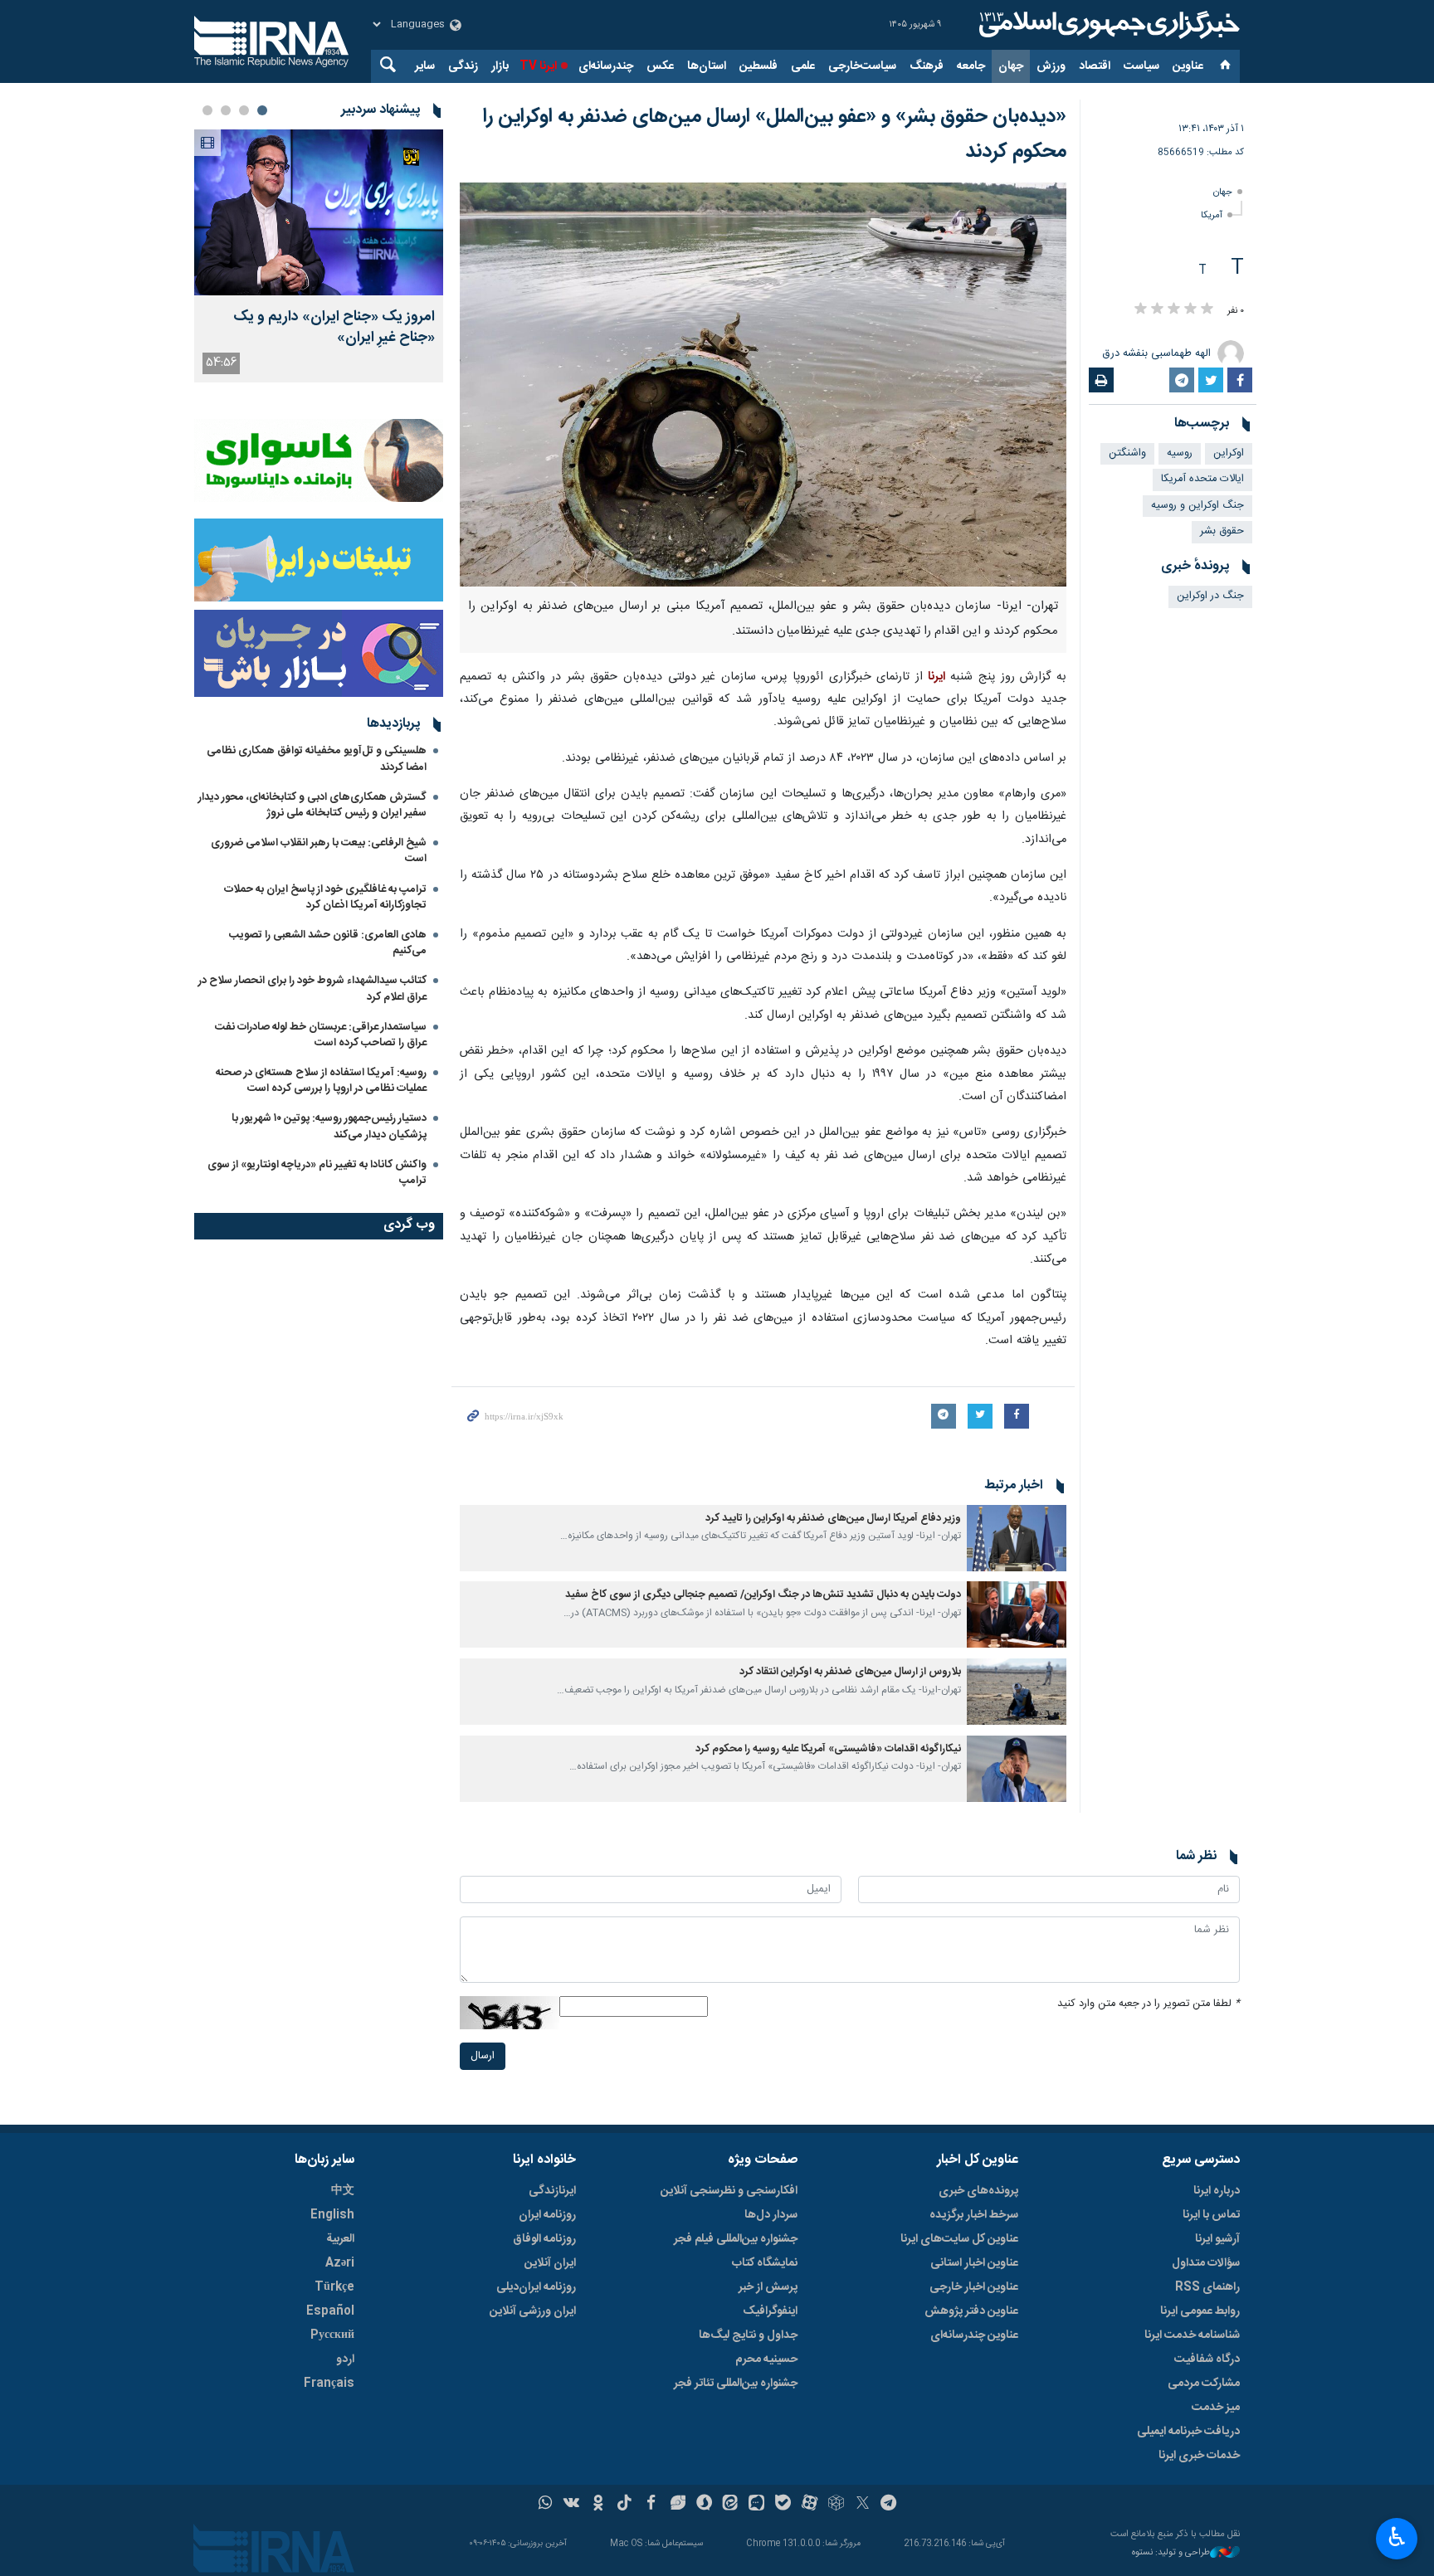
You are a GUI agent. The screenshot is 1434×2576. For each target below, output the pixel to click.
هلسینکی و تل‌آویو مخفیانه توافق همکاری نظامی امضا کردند (317, 759)
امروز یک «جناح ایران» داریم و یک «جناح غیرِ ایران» (334, 328)
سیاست (1141, 66)
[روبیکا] (836, 2505)
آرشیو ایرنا (1217, 2239)
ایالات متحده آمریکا (1202, 479)
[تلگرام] (889, 2505)
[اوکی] (598, 2505)
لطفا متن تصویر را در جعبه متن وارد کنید (1149, 2004)
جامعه (971, 66)
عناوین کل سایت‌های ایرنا (959, 2239)
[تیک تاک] (624, 2505)
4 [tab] (207, 110)
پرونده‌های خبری (978, 2191)
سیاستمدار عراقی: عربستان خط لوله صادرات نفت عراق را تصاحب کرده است (321, 1035)
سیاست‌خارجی (862, 66)
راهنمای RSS (1207, 2287)
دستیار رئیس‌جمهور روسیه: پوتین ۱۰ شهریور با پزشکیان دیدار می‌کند (329, 1126)
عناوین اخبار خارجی (974, 2287)
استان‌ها (707, 66)
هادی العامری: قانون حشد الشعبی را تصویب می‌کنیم (328, 943)
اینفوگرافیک (770, 2311)
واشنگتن (1127, 453)
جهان (1011, 66)
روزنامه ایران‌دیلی (536, 2287)
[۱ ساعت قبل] (319, 212)
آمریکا (1212, 215)
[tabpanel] (319, 256)
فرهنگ (927, 66)
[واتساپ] (546, 2505)
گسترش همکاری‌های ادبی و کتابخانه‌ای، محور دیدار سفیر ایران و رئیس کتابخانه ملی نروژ (312, 805)
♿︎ (1397, 2537)
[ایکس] (863, 2505)
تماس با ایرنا (1211, 2215)
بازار (500, 66)
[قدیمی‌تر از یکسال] (1017, 1538)
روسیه (1180, 453)
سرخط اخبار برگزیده (974, 2215)
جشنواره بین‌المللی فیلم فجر (736, 2239)
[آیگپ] (756, 2505)
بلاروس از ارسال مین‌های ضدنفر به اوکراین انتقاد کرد (850, 1672)
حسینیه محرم (766, 2359)
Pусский (332, 2335)
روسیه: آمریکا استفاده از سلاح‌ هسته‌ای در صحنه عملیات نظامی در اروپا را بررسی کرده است (321, 1081)
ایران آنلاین (550, 2263)
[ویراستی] (678, 2505)
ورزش (1051, 66)
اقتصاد (1095, 66)
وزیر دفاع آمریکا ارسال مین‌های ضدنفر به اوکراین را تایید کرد (833, 1519)
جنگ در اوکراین (1210, 596)
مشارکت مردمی (1204, 2384)
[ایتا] (731, 2505)
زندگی (463, 66)
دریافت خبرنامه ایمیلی (1188, 2432)
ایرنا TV (538, 66)
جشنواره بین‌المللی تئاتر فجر (736, 2384)
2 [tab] (244, 110)
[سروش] (704, 2505)
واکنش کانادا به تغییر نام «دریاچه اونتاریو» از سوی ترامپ (317, 1173)
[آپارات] (810, 2505)
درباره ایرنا (1217, 2191)
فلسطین (758, 66)
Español (330, 2311)
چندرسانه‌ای (606, 66)
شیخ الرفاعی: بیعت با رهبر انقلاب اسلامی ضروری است (319, 851)
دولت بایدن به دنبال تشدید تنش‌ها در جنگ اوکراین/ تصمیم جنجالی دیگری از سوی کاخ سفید (763, 1595)
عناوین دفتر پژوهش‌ (971, 2311)
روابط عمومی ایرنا (1200, 2311)
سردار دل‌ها (771, 2215)
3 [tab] (226, 110)
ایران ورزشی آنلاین (533, 2311)
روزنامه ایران (547, 2215)
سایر (425, 66)
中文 (343, 2191)
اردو (345, 2359)
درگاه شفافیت (1207, 2359)
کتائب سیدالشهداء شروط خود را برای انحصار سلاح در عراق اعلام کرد (312, 989)
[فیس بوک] (651, 2505)
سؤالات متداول (1206, 2263)
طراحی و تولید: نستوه (1171, 2553)
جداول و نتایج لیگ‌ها (748, 2335)
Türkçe (334, 2287)
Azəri (340, 2263)
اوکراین (1229, 453)
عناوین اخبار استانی (974, 2263)
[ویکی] (571, 2505)
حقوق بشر (1222, 531)
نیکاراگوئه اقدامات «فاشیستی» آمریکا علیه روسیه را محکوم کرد (828, 1749)
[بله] (783, 2505)
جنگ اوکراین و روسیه (1197, 506)
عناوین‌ (1188, 66)
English (332, 2215)
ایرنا (1107, 25)
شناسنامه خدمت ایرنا (1192, 2335)
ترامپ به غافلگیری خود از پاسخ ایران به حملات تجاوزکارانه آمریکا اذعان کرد (325, 897)
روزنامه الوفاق (544, 2239)
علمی (803, 66)
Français (329, 2384)
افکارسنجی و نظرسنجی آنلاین (729, 2191)
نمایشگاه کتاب (765, 2263)
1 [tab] (262, 110)
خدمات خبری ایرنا (1199, 2456)
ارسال (483, 2056)
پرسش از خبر (768, 2287)
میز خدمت (1216, 2408)
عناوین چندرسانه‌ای (974, 2335)
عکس (660, 66)
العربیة (340, 2239)
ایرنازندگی (552, 2191)
